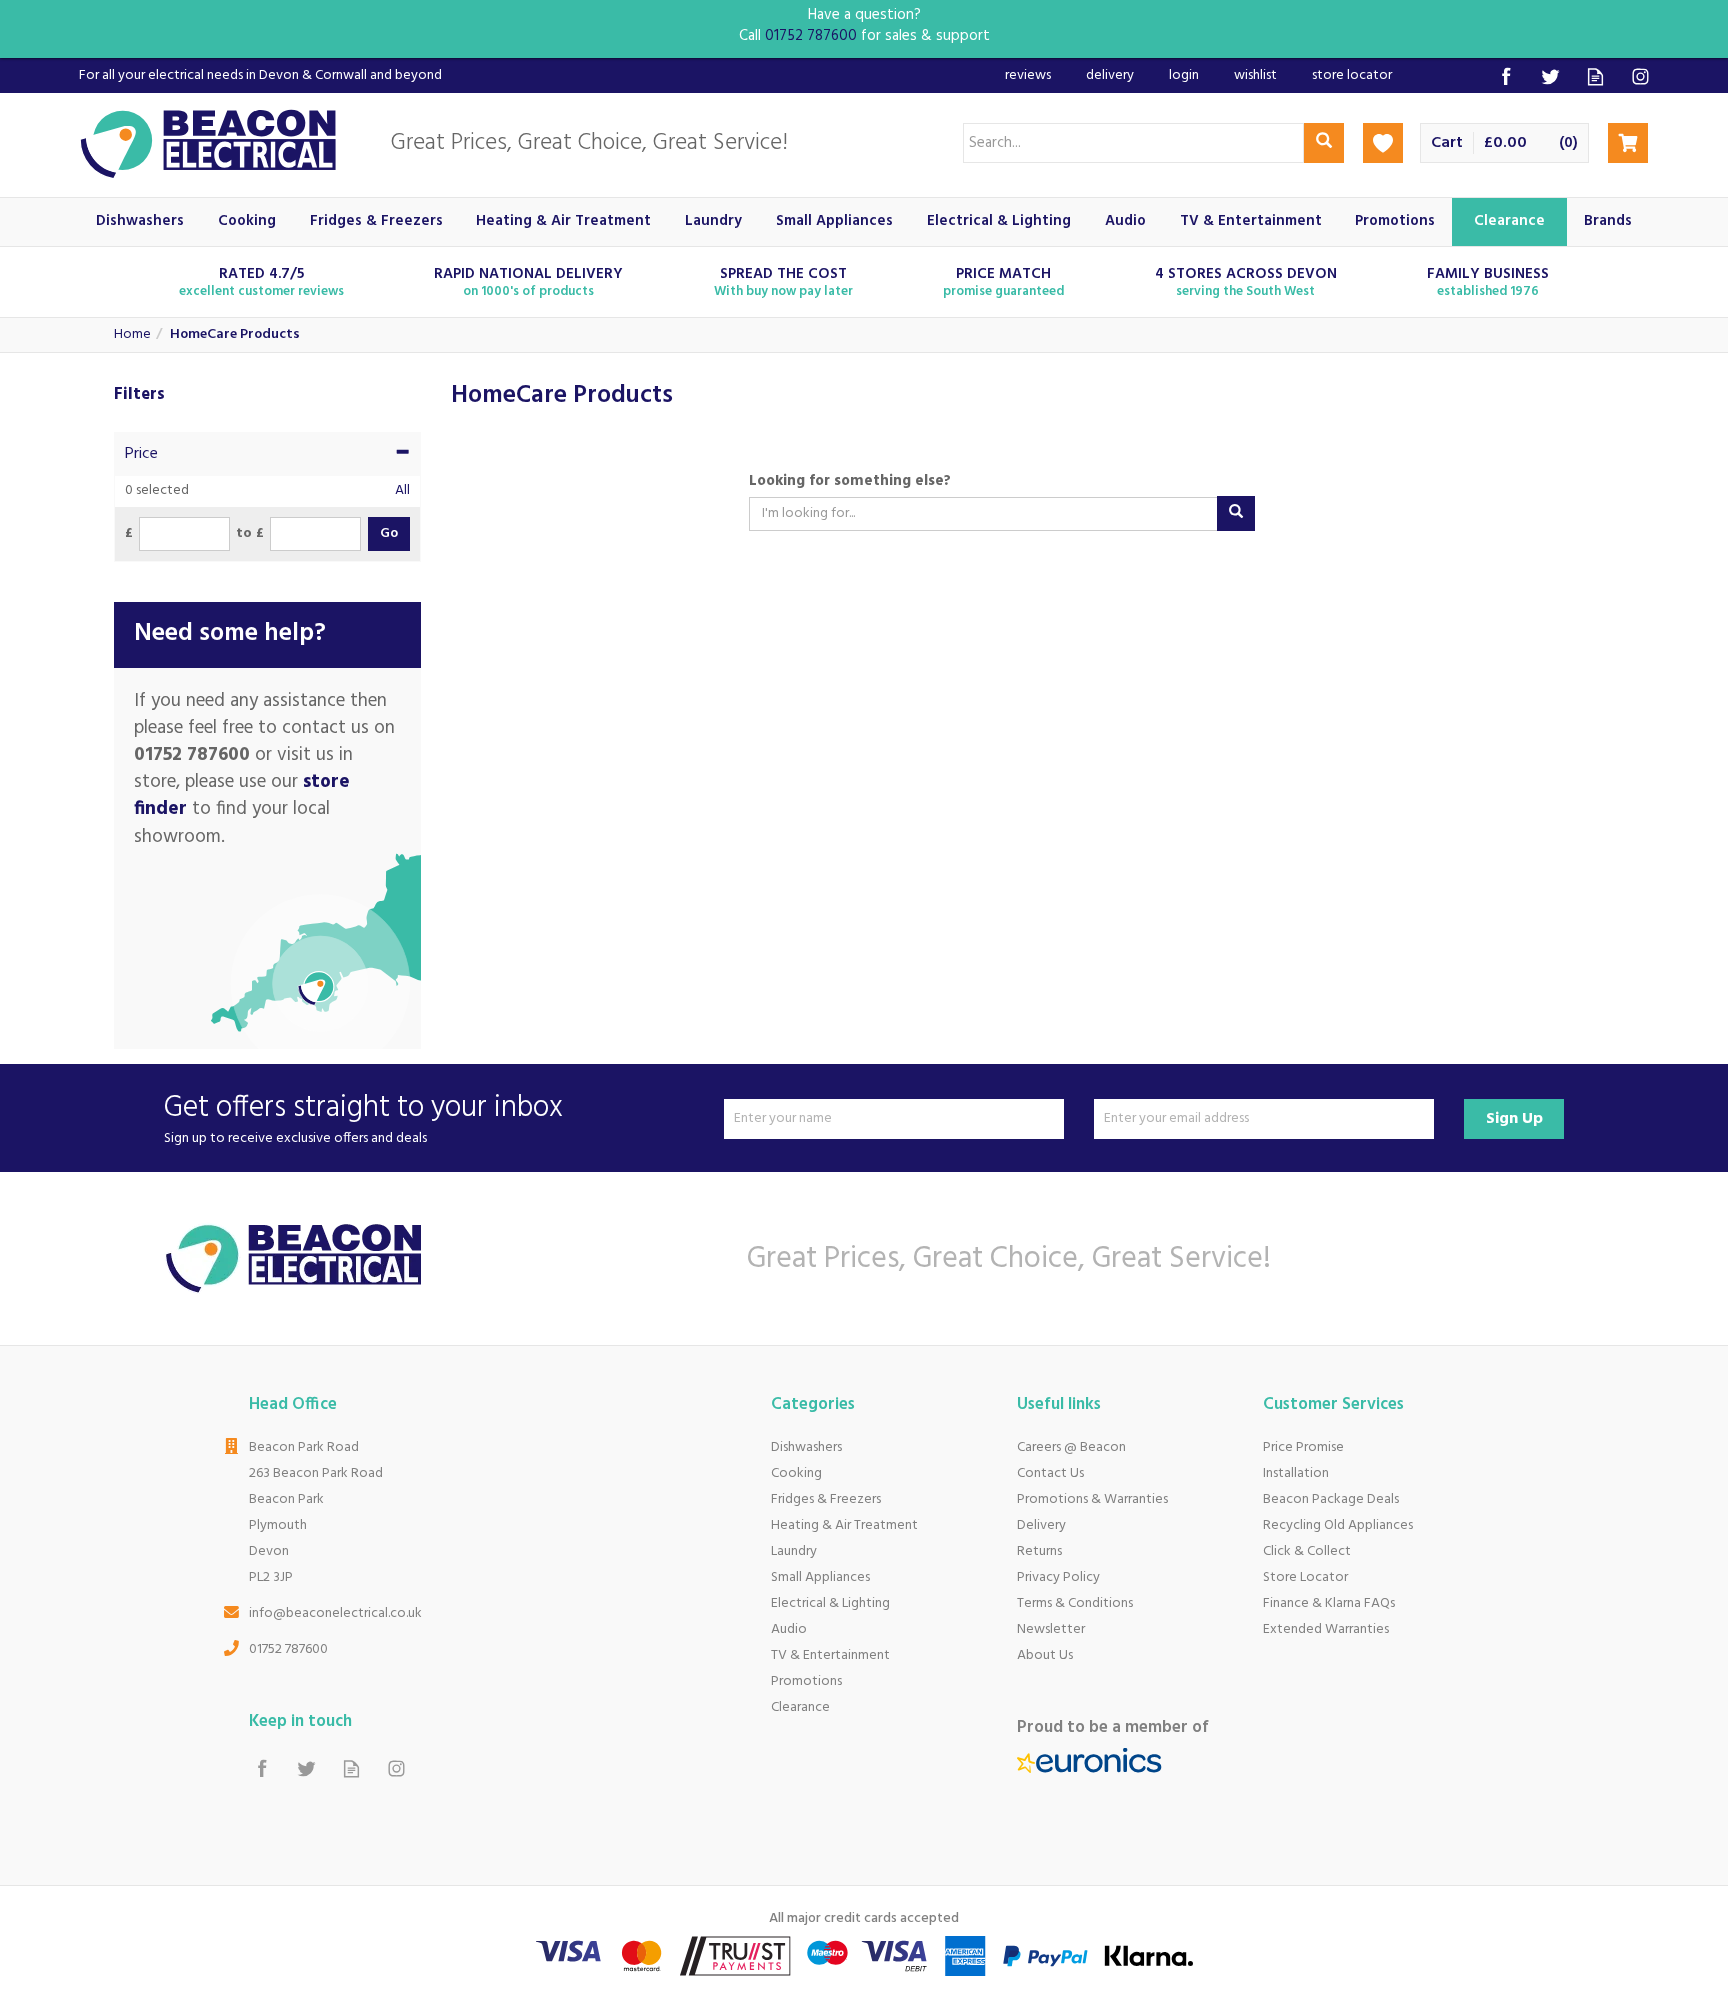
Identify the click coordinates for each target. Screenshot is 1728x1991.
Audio (789, 1629)
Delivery (1041, 1525)
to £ (250, 534)
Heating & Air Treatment (844, 1525)
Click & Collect (1307, 1551)
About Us (1045, 1655)
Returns (1039, 1551)
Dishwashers (806, 1447)
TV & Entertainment (830, 1655)
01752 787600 (288, 1649)
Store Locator (1305, 1577)
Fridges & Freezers (826, 1499)
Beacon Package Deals (1331, 1499)
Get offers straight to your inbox (363, 1118)
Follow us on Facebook (1505, 76)
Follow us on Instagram (1640, 76)
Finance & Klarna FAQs (1329, 1603)
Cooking (796, 1473)
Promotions (806, 1681)
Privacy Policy (1058, 1577)
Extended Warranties (1326, 1629)
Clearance (800, 1707)
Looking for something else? (850, 481)
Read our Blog (1595, 76)
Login (1184, 75)
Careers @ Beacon (1071, 1447)
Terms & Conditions (1075, 1603)
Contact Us (1050, 1473)
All (402, 491)
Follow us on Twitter (1550, 76)
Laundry (794, 1551)
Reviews (1028, 75)
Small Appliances (820, 1577)
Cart (1447, 143)
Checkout (1628, 143)
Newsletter (1051, 1629)
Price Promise (1303, 1447)
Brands (1608, 221)
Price (141, 454)
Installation (1296, 1473)
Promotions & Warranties (1092, 1499)
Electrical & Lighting (830, 1603)
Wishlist (1255, 75)
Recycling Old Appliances (1338, 1525)
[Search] (1324, 143)
